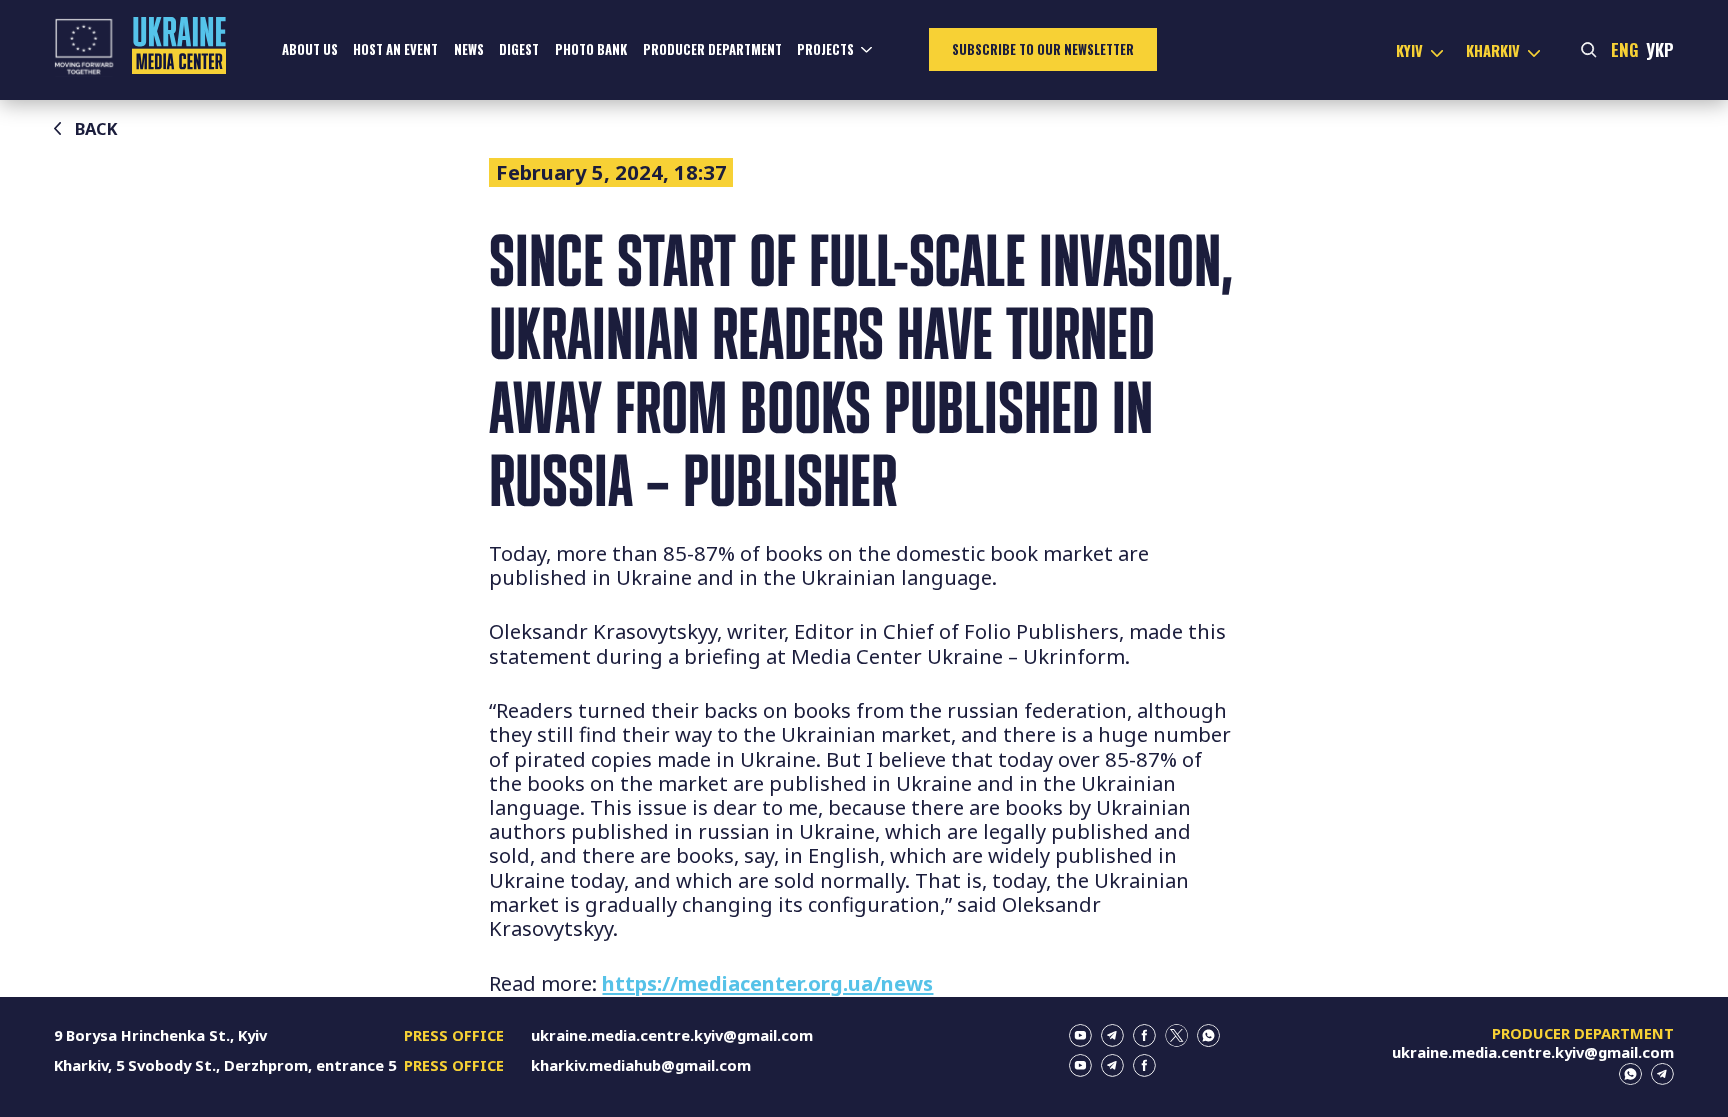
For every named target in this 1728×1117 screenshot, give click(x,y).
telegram (1112, 1035)
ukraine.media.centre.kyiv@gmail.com (672, 1035)
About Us (310, 49)
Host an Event (395, 49)
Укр (1660, 49)
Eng (1625, 49)
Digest (519, 49)
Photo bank (591, 49)
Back (96, 128)
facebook (1144, 1035)
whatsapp (1208, 1035)
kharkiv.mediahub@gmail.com (641, 1065)
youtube (1080, 1035)
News (469, 49)
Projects (825, 49)
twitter (1176, 1035)
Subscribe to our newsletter (1043, 49)
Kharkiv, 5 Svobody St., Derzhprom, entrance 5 (225, 1065)
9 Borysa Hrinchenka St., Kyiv (160, 1035)
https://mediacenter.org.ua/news (767, 983)
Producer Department (712, 49)
